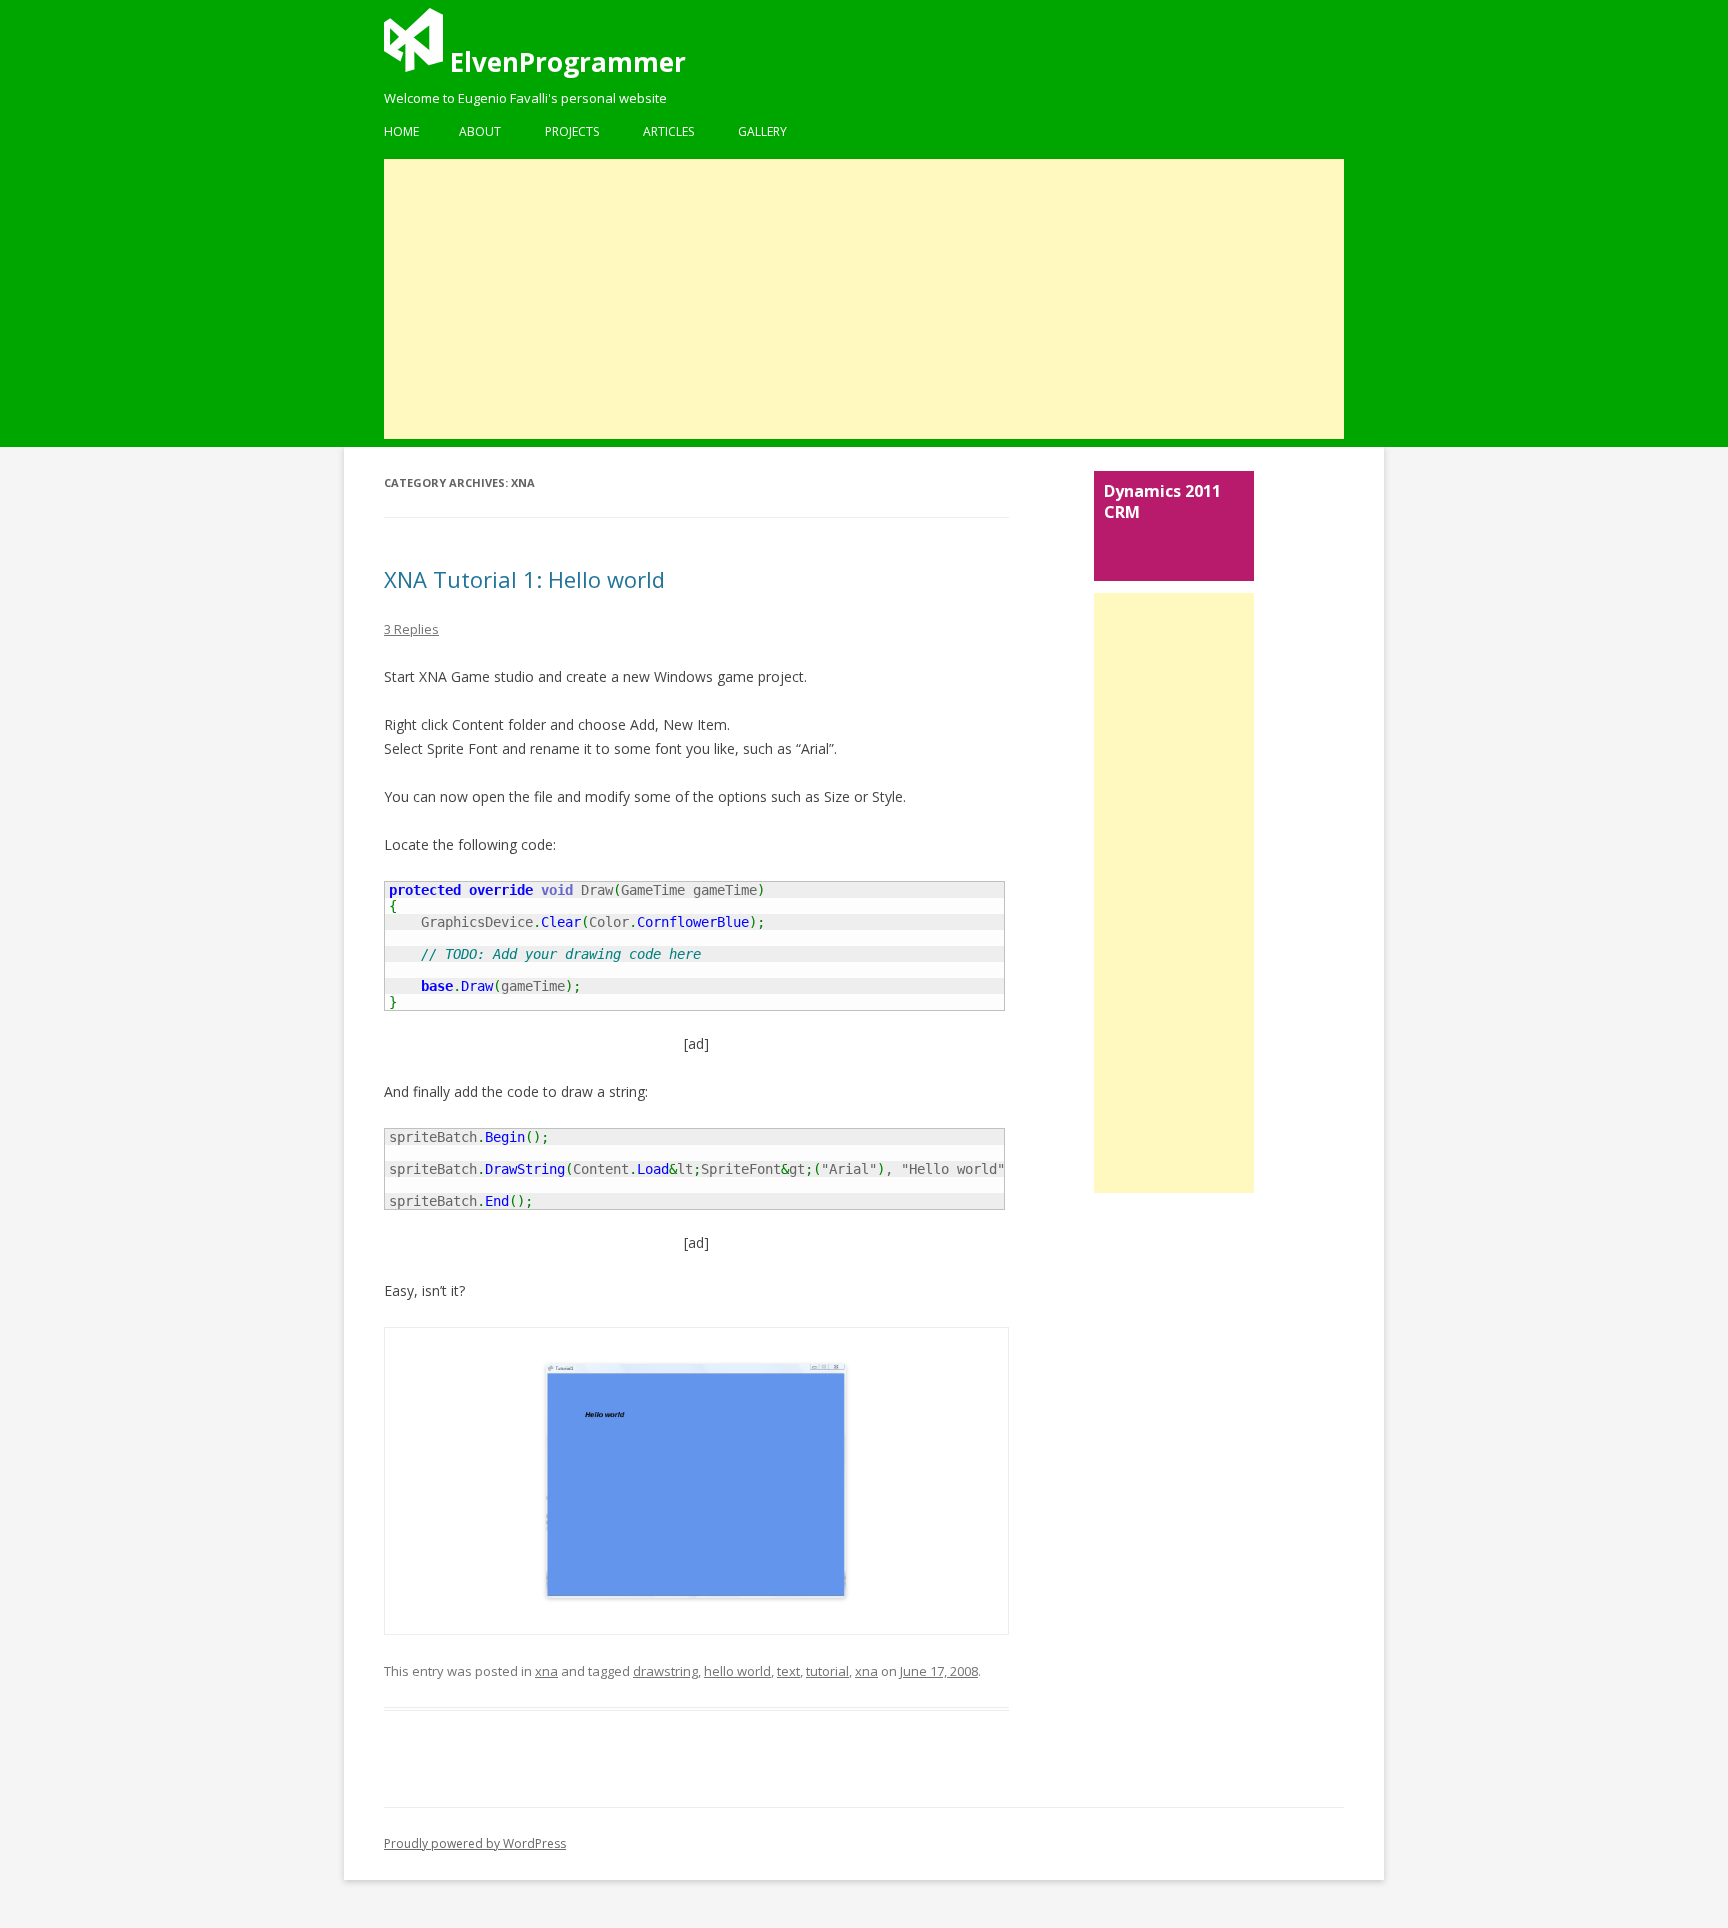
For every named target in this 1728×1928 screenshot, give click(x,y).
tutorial (827, 1671)
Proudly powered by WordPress (475, 1843)
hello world (737, 1671)
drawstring (665, 1671)
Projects (572, 131)
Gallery (762, 131)
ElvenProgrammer (564, 62)
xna (546, 1671)
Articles (668, 131)
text (788, 1671)
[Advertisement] (864, 299)
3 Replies (411, 629)
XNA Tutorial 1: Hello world (524, 579)
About (480, 131)
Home (401, 131)
